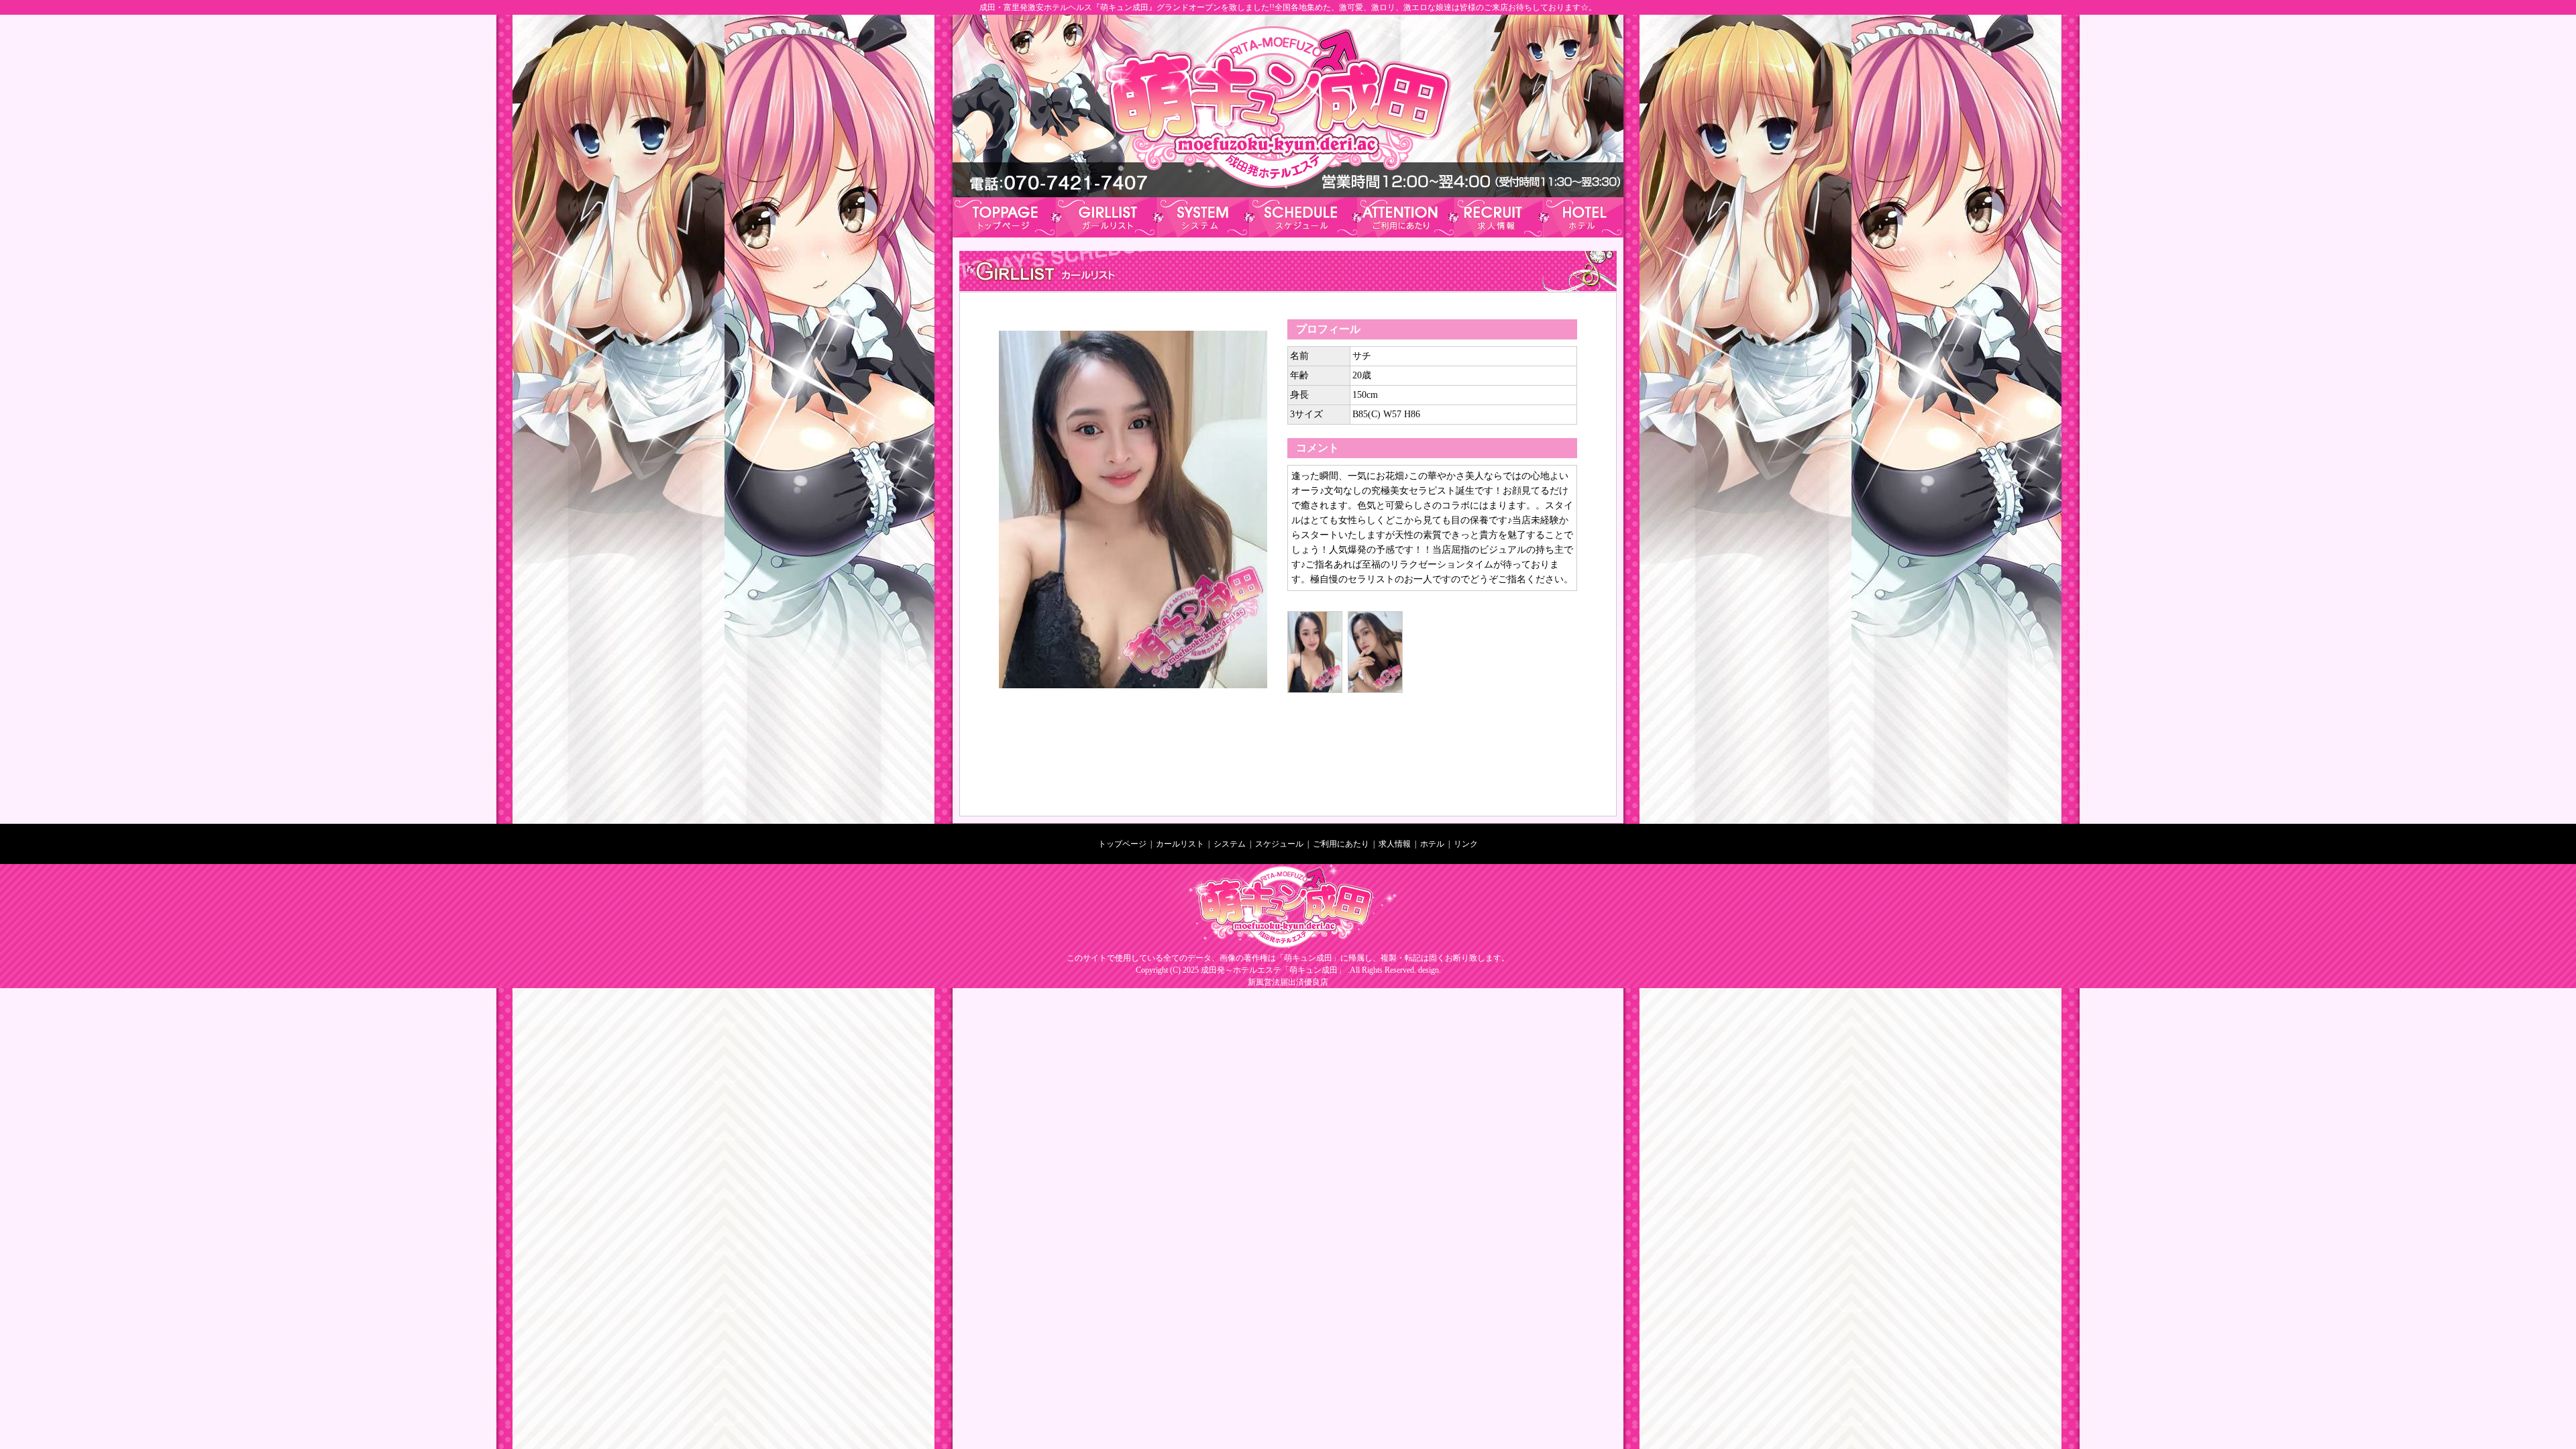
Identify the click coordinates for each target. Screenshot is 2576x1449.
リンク (1466, 844)
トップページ (1122, 844)
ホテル (1432, 844)
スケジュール (1279, 844)
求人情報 (1395, 844)
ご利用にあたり (1340, 844)
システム (1230, 844)
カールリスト (1180, 844)
